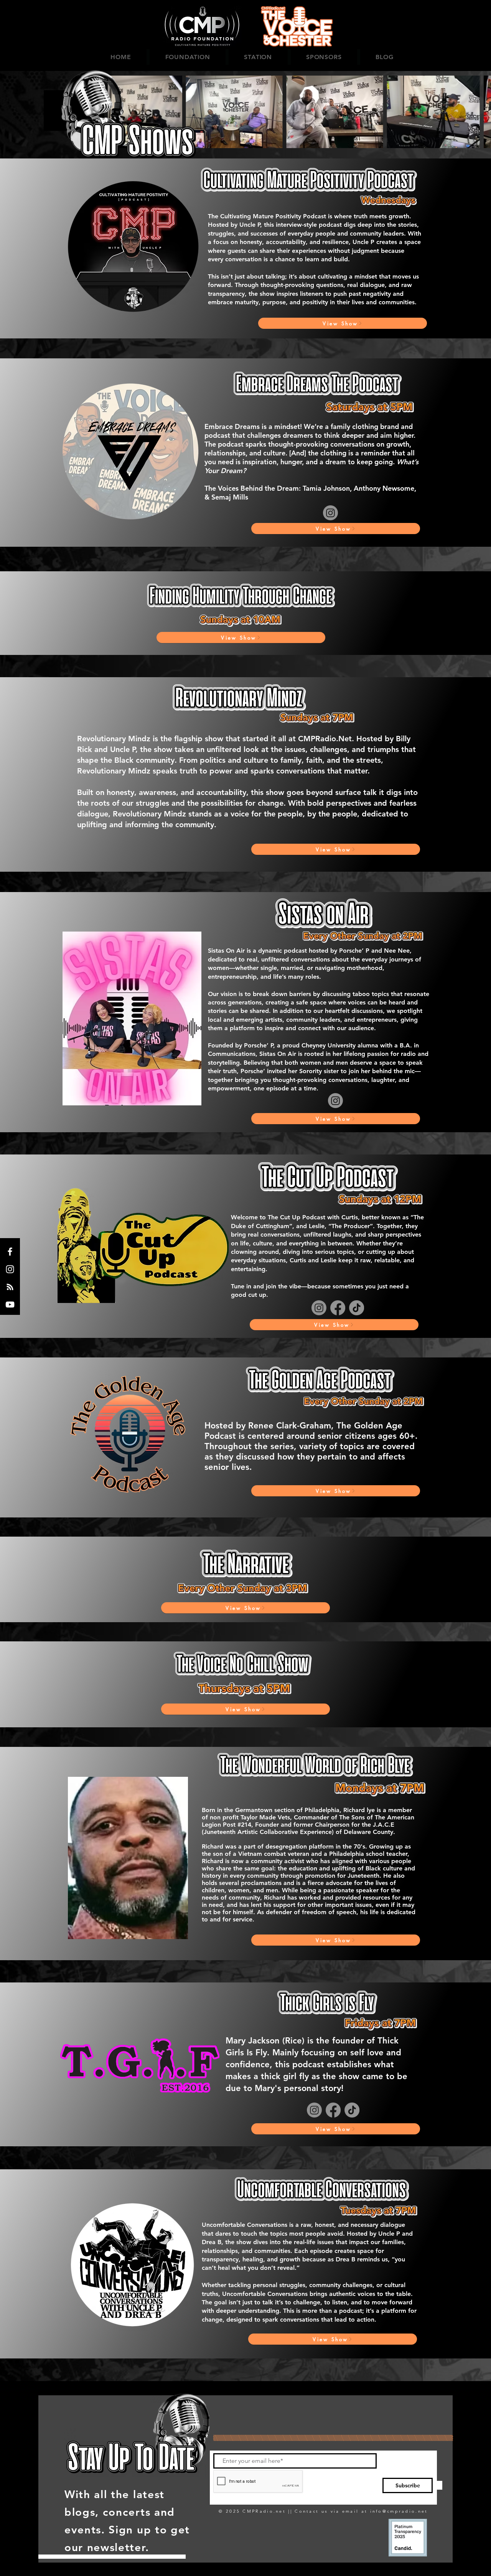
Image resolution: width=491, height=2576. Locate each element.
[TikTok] (357, 1308)
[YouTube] (10, 1304)
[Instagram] (10, 1269)
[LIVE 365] (10, 1287)
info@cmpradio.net (399, 2511)
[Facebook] (10, 1252)
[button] (188, 57)
